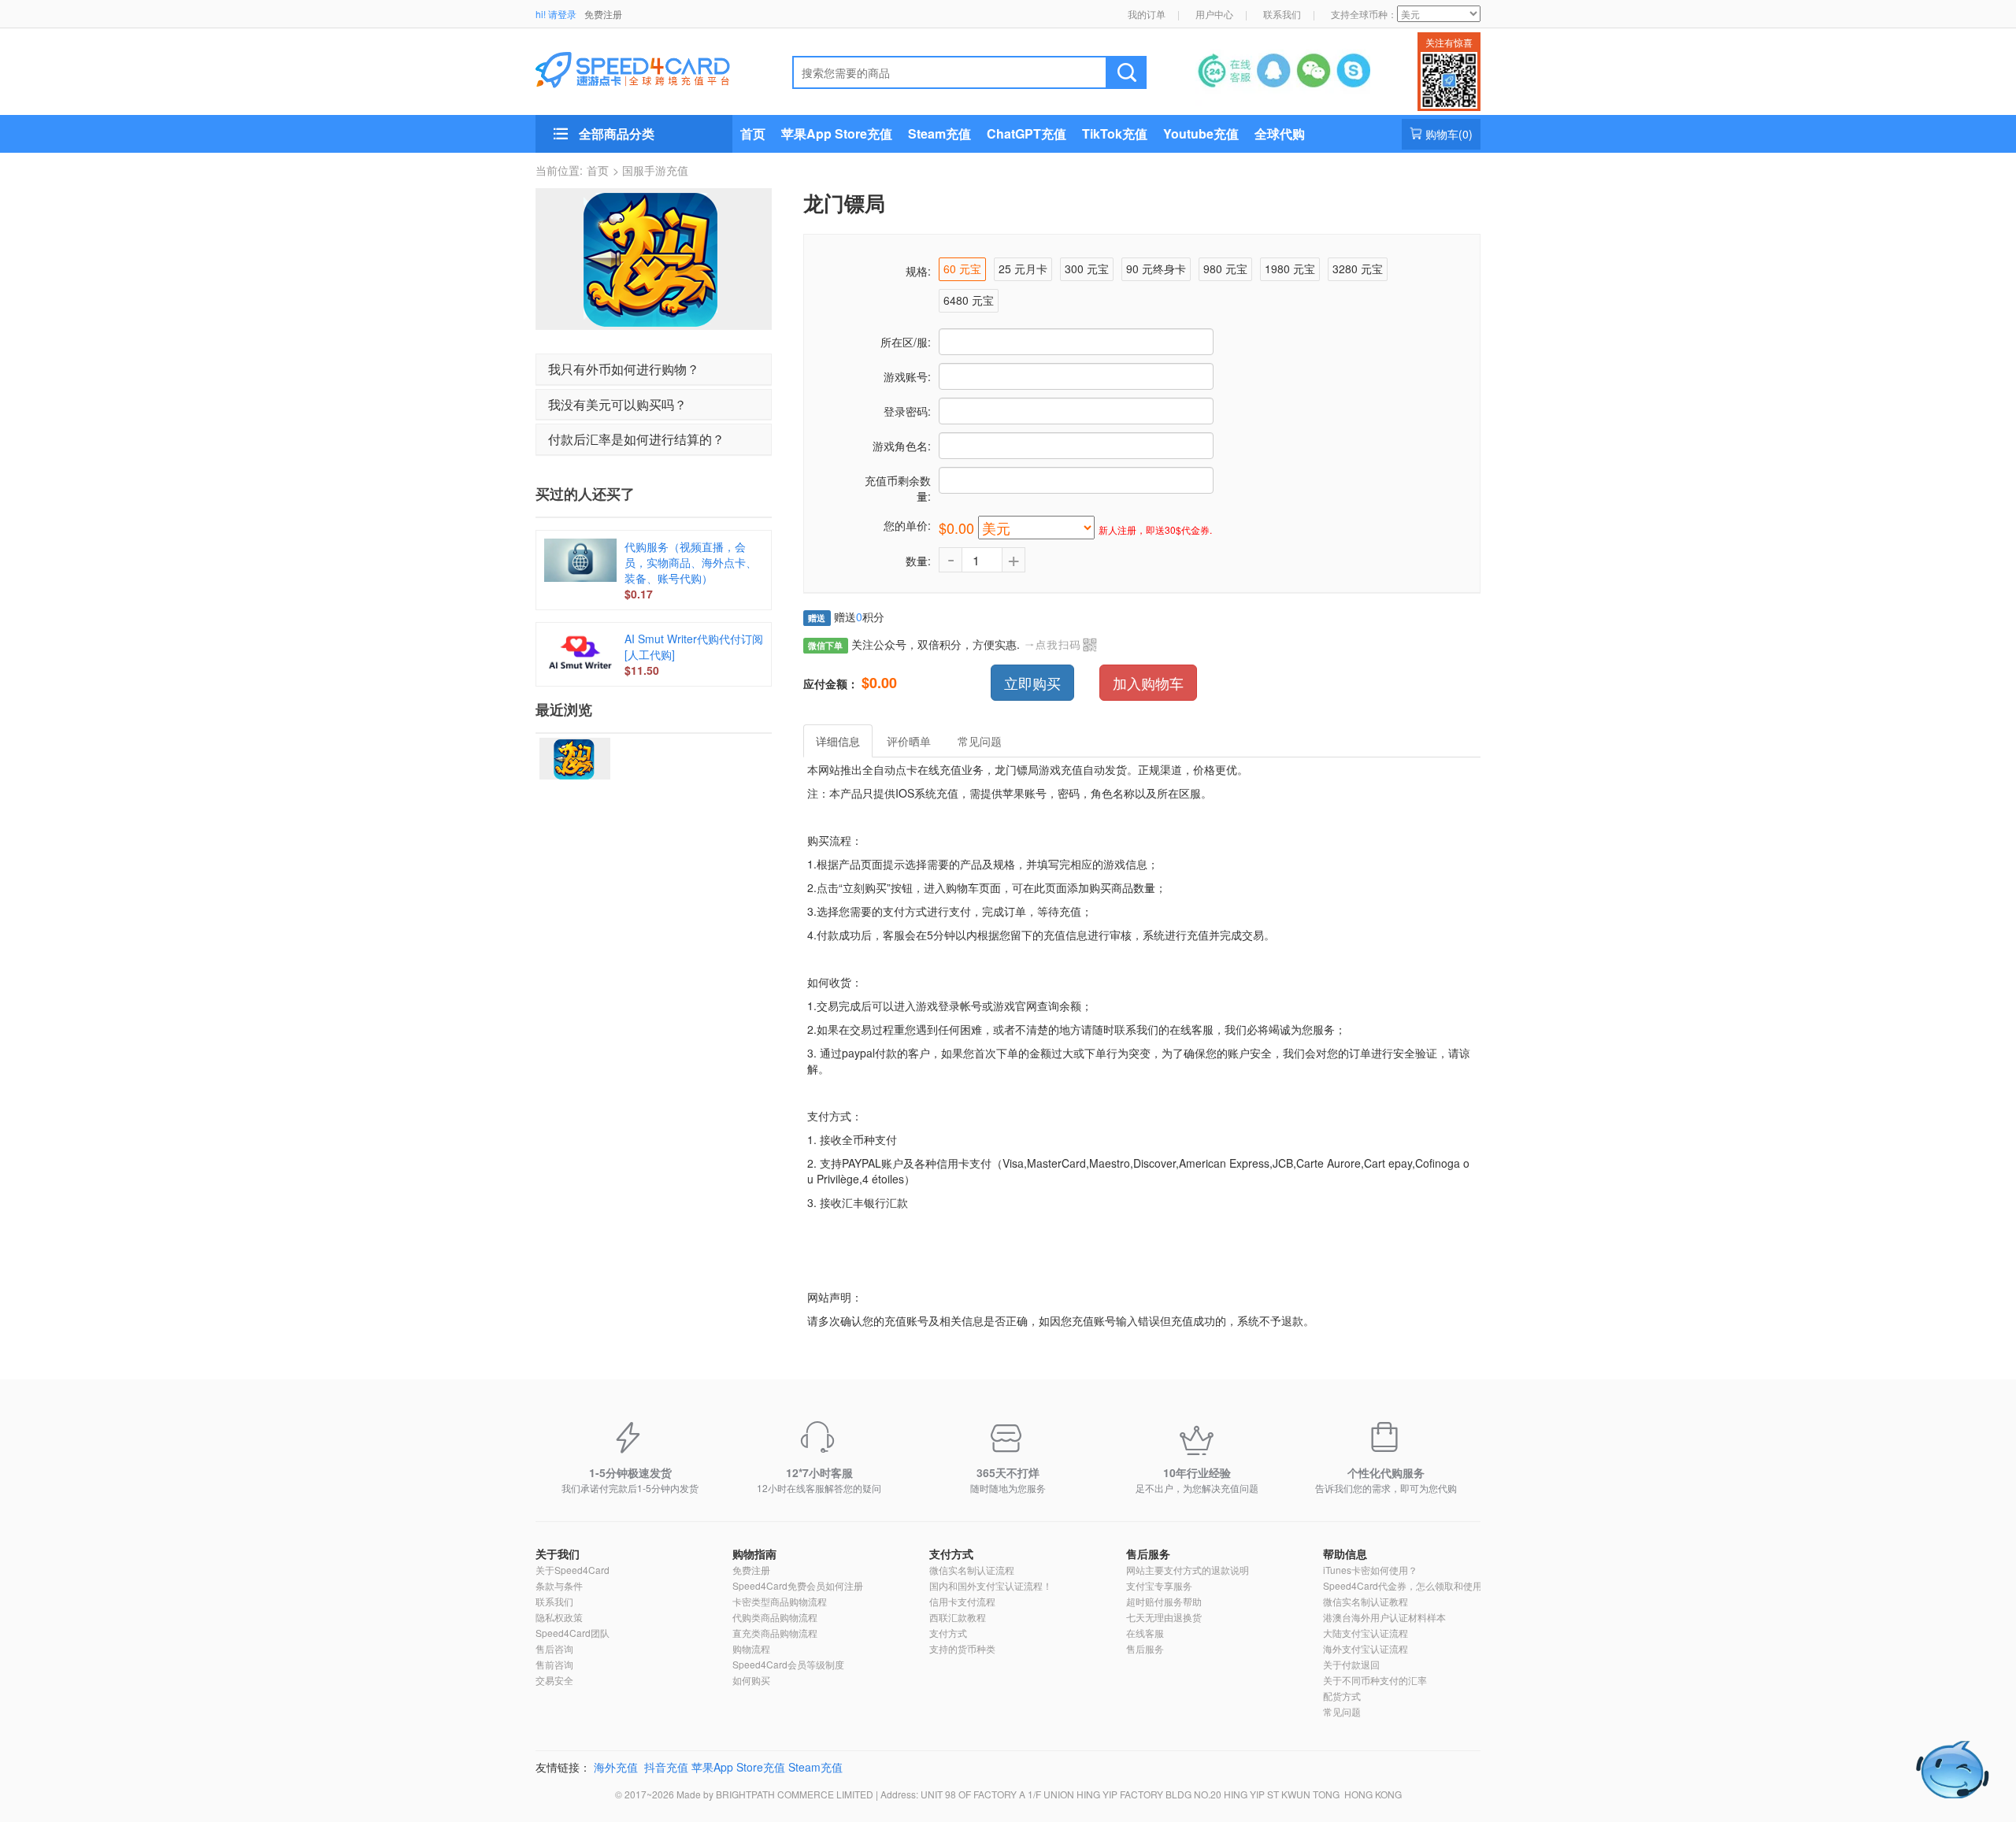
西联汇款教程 (958, 1617)
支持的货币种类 (962, 1648)
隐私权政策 (559, 1617)
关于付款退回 (1351, 1664)
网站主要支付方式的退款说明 (1188, 1570)
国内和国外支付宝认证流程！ (991, 1585)
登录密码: (907, 411)
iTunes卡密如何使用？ (1370, 1570)
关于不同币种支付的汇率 (1375, 1680)
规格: (918, 271)
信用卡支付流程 (962, 1601)
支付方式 (951, 1554)
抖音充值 (666, 1767)
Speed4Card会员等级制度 (788, 1664)
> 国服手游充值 (650, 170)
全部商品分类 (617, 133)
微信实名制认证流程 (972, 1570)
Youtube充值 (1201, 133)
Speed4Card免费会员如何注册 (798, 1585)
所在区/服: (906, 342)
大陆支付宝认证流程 (1366, 1633)
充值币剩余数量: (898, 488)
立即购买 (1032, 683)
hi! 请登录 (556, 14)
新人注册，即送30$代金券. (1155, 530)
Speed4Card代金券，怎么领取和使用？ (1407, 1585)
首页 (753, 133)
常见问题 (1342, 1711)
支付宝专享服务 (1159, 1585)
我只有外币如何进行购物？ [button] (624, 369)
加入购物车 (1148, 683)
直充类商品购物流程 (775, 1633)
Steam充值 (939, 133)
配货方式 (1342, 1696)
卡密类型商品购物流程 (780, 1601)
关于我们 (558, 1554)
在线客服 (1145, 1633)
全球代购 (1280, 133)
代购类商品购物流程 (775, 1617)
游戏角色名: (902, 446)
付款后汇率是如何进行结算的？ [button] (636, 439)
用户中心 (1214, 14)
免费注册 (603, 14)
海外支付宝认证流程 (1366, 1648)
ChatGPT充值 (1027, 133)
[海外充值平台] (646, 68)
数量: (918, 561)
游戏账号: (907, 376)
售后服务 (1148, 1554)
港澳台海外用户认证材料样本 (1384, 1617)
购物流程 (751, 1648)
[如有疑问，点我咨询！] (1953, 1770)
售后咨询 (554, 1648)
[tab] (654, 369)
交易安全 (554, 1680)
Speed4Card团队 (573, 1633)
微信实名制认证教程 (1366, 1601)
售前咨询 (554, 1664)
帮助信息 (1345, 1554)
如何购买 (751, 1680)
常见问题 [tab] (980, 741)
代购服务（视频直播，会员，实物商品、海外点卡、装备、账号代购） (691, 562)
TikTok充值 (1115, 133)
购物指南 (754, 1554)
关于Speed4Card (573, 1570)
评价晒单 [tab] (909, 741)
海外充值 (616, 1767)
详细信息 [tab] (838, 741)
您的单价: (907, 525)
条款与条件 (559, 1585)
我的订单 (1147, 14)
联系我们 (1282, 14)
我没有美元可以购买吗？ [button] (617, 404)
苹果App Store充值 (837, 133)
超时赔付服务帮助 (1164, 1601)
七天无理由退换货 (1164, 1617)
